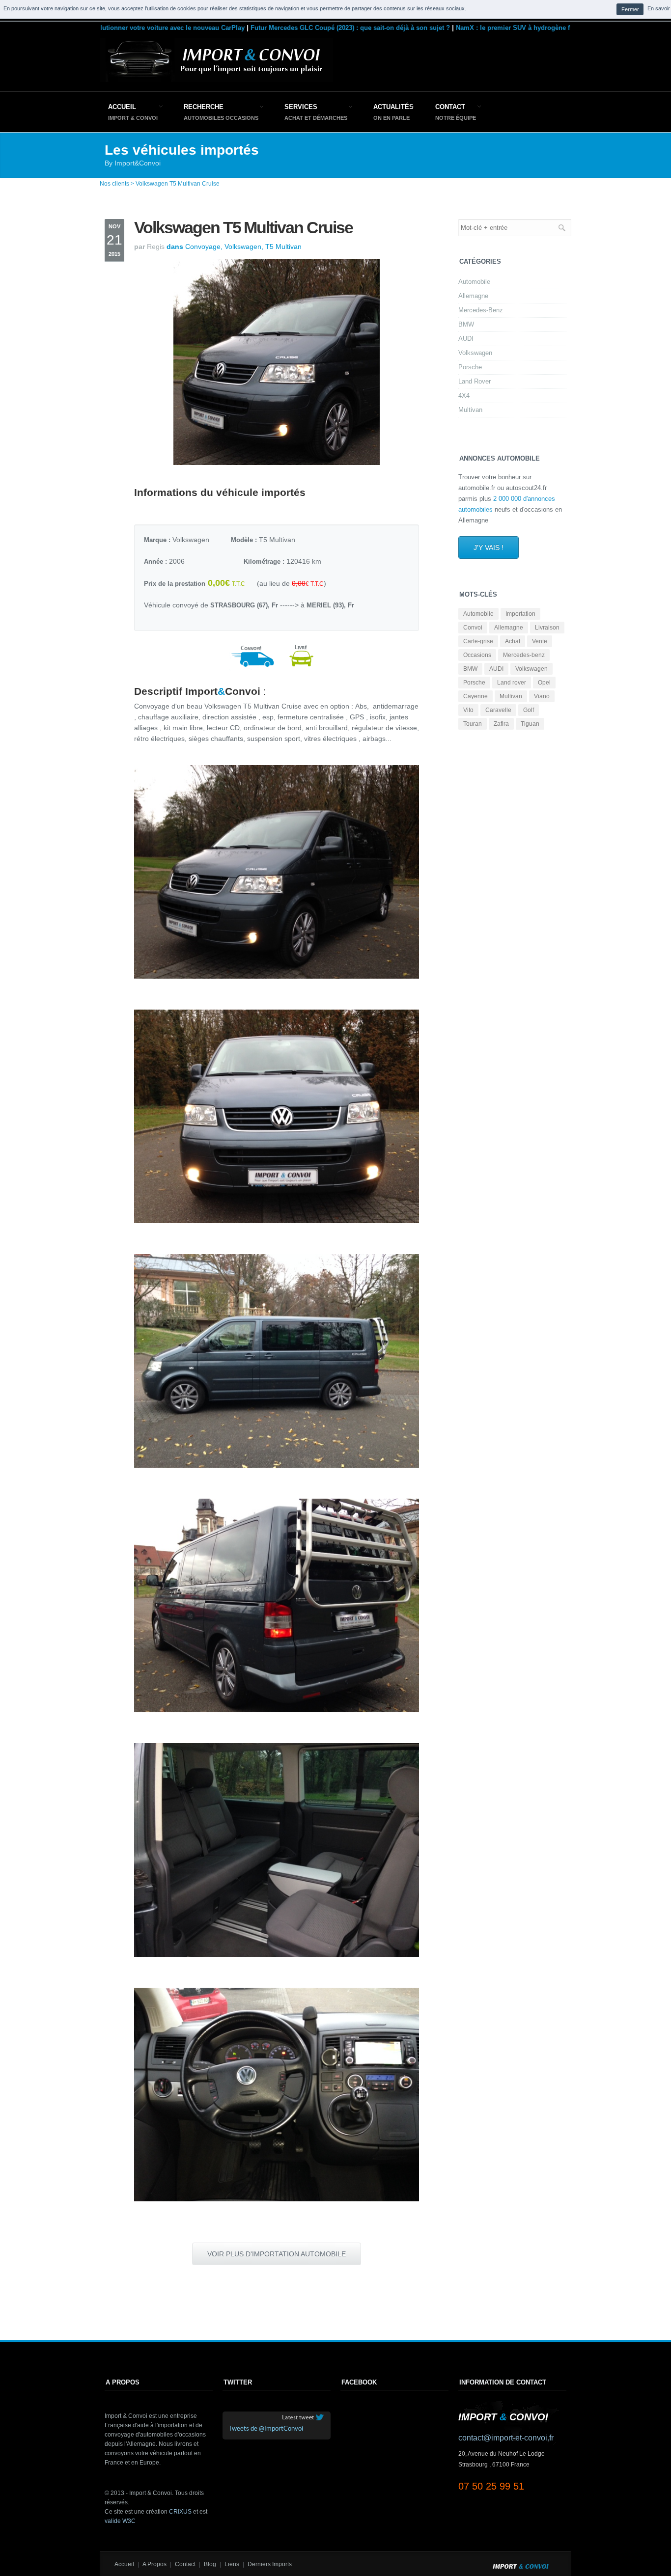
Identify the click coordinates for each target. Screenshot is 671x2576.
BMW (466, 324)
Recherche (204, 107)
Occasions (477, 655)
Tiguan (530, 724)
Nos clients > (117, 184)
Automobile (474, 282)
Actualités (393, 107)
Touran (473, 724)
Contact (450, 107)
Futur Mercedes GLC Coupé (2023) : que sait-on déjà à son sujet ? (307, 28)
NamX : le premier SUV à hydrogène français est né (490, 28)
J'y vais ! (489, 548)
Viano (542, 696)
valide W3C (120, 2521)
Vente (540, 641)
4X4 (464, 396)
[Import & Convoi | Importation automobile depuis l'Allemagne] (216, 80)
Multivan (470, 410)
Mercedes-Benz (481, 310)
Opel (544, 683)
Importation (520, 614)
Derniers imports (270, 2564)
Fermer (630, 9)
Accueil (122, 107)
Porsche (470, 367)
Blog (210, 2564)
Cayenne (475, 696)
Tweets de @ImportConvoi (266, 2429)
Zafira (501, 724)
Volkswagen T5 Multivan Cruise (178, 184)
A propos (154, 2564)
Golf (529, 710)
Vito (468, 710)
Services (301, 107)
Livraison (547, 628)
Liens (232, 2564)
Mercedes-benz (524, 655)
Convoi (473, 628)
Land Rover (475, 381)
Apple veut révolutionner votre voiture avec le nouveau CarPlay (105, 28)
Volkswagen (475, 353)
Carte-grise (478, 641)
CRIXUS (180, 2512)
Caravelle (498, 710)
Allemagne (473, 296)
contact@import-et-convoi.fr (506, 2438)
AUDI (466, 339)
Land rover (512, 683)
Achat (513, 641)
